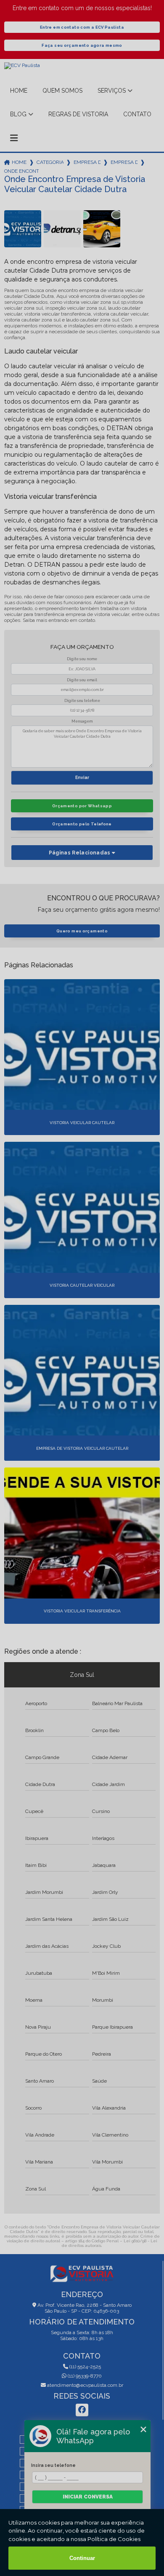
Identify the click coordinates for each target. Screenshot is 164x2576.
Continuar (82, 2558)
